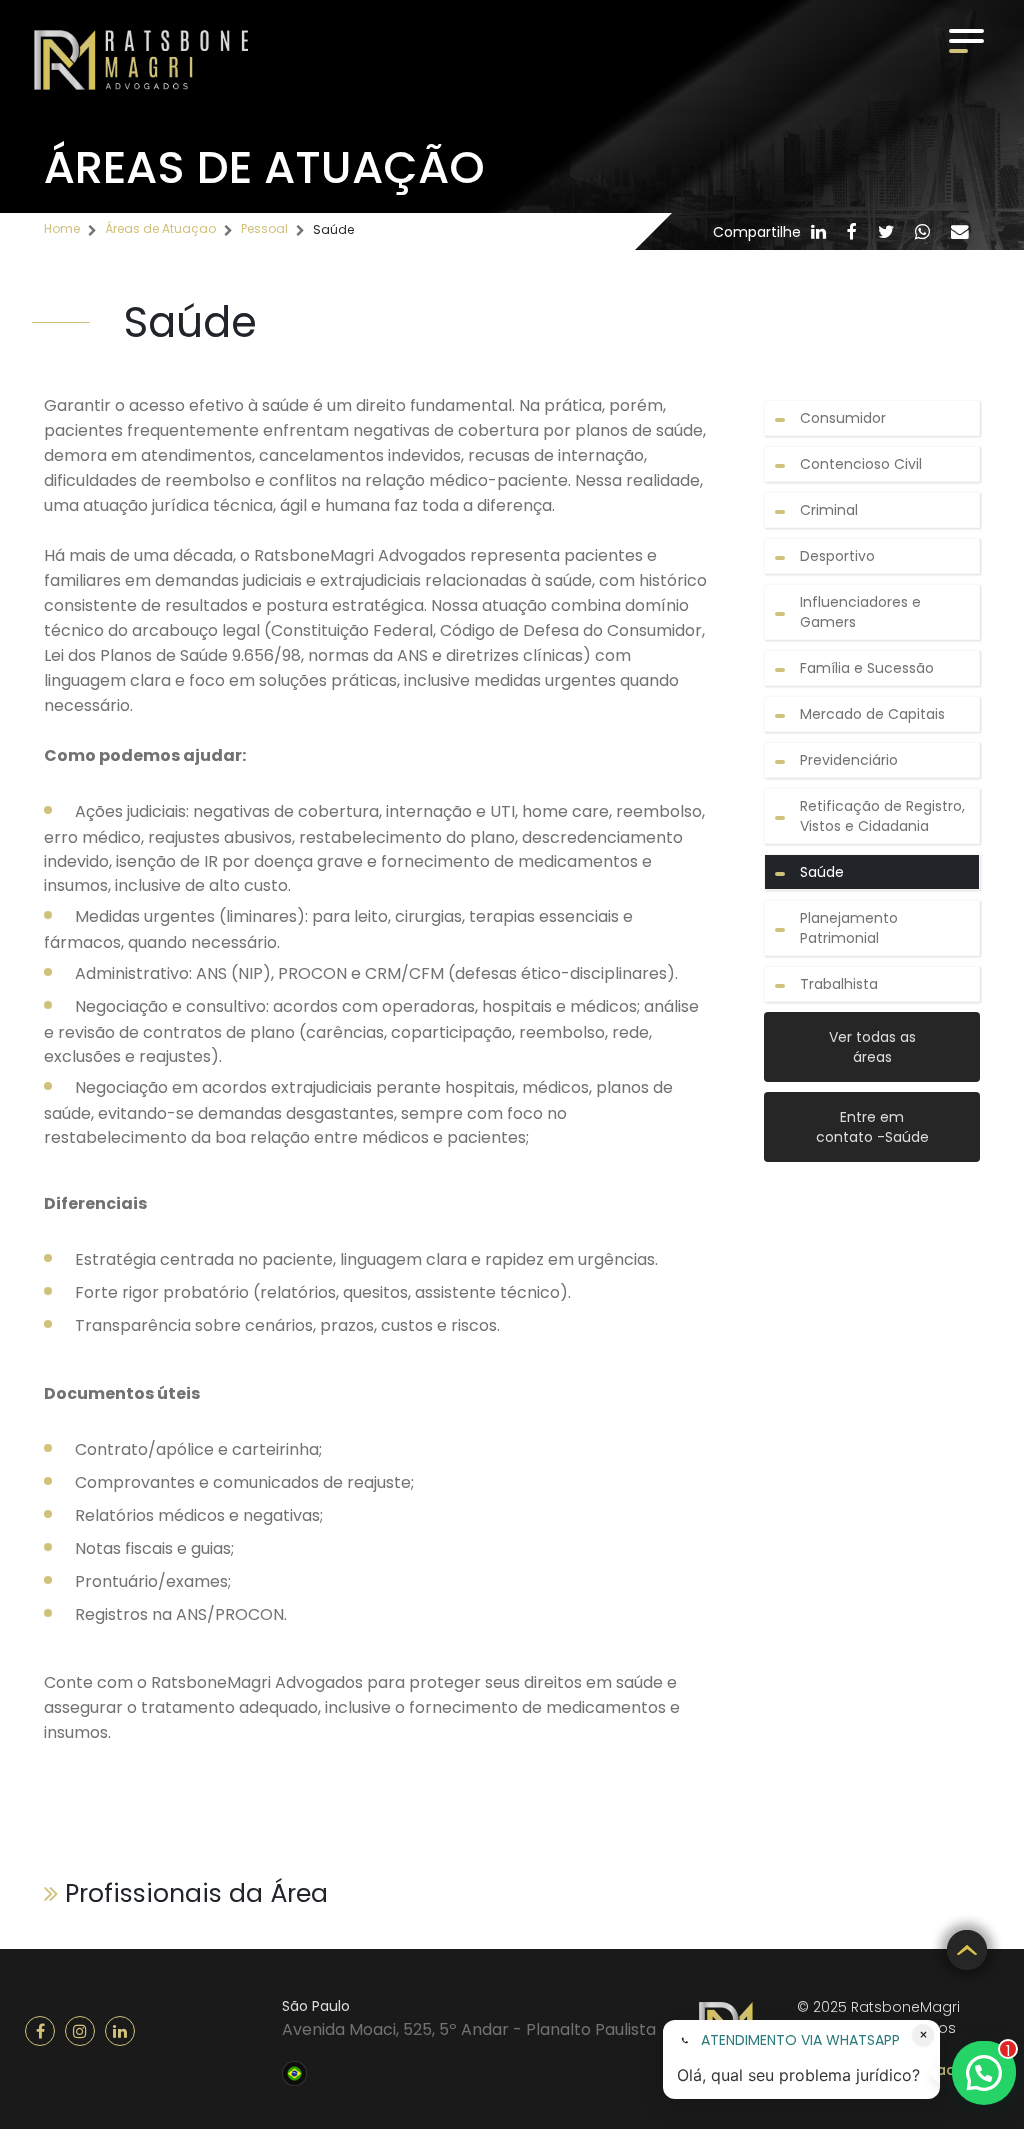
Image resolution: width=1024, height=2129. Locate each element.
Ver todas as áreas (872, 1047)
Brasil (294, 2071)
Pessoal (264, 228)
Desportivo (837, 556)
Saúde (822, 872)
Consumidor (843, 418)
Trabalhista (839, 984)
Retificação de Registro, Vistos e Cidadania (882, 816)
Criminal (829, 510)
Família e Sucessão (867, 668)
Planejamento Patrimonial (849, 928)
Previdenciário (849, 760)
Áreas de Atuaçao (160, 228)
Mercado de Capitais (872, 714)
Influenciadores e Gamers (860, 612)
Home (62, 228)
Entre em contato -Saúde (872, 1127)
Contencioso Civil (861, 464)
